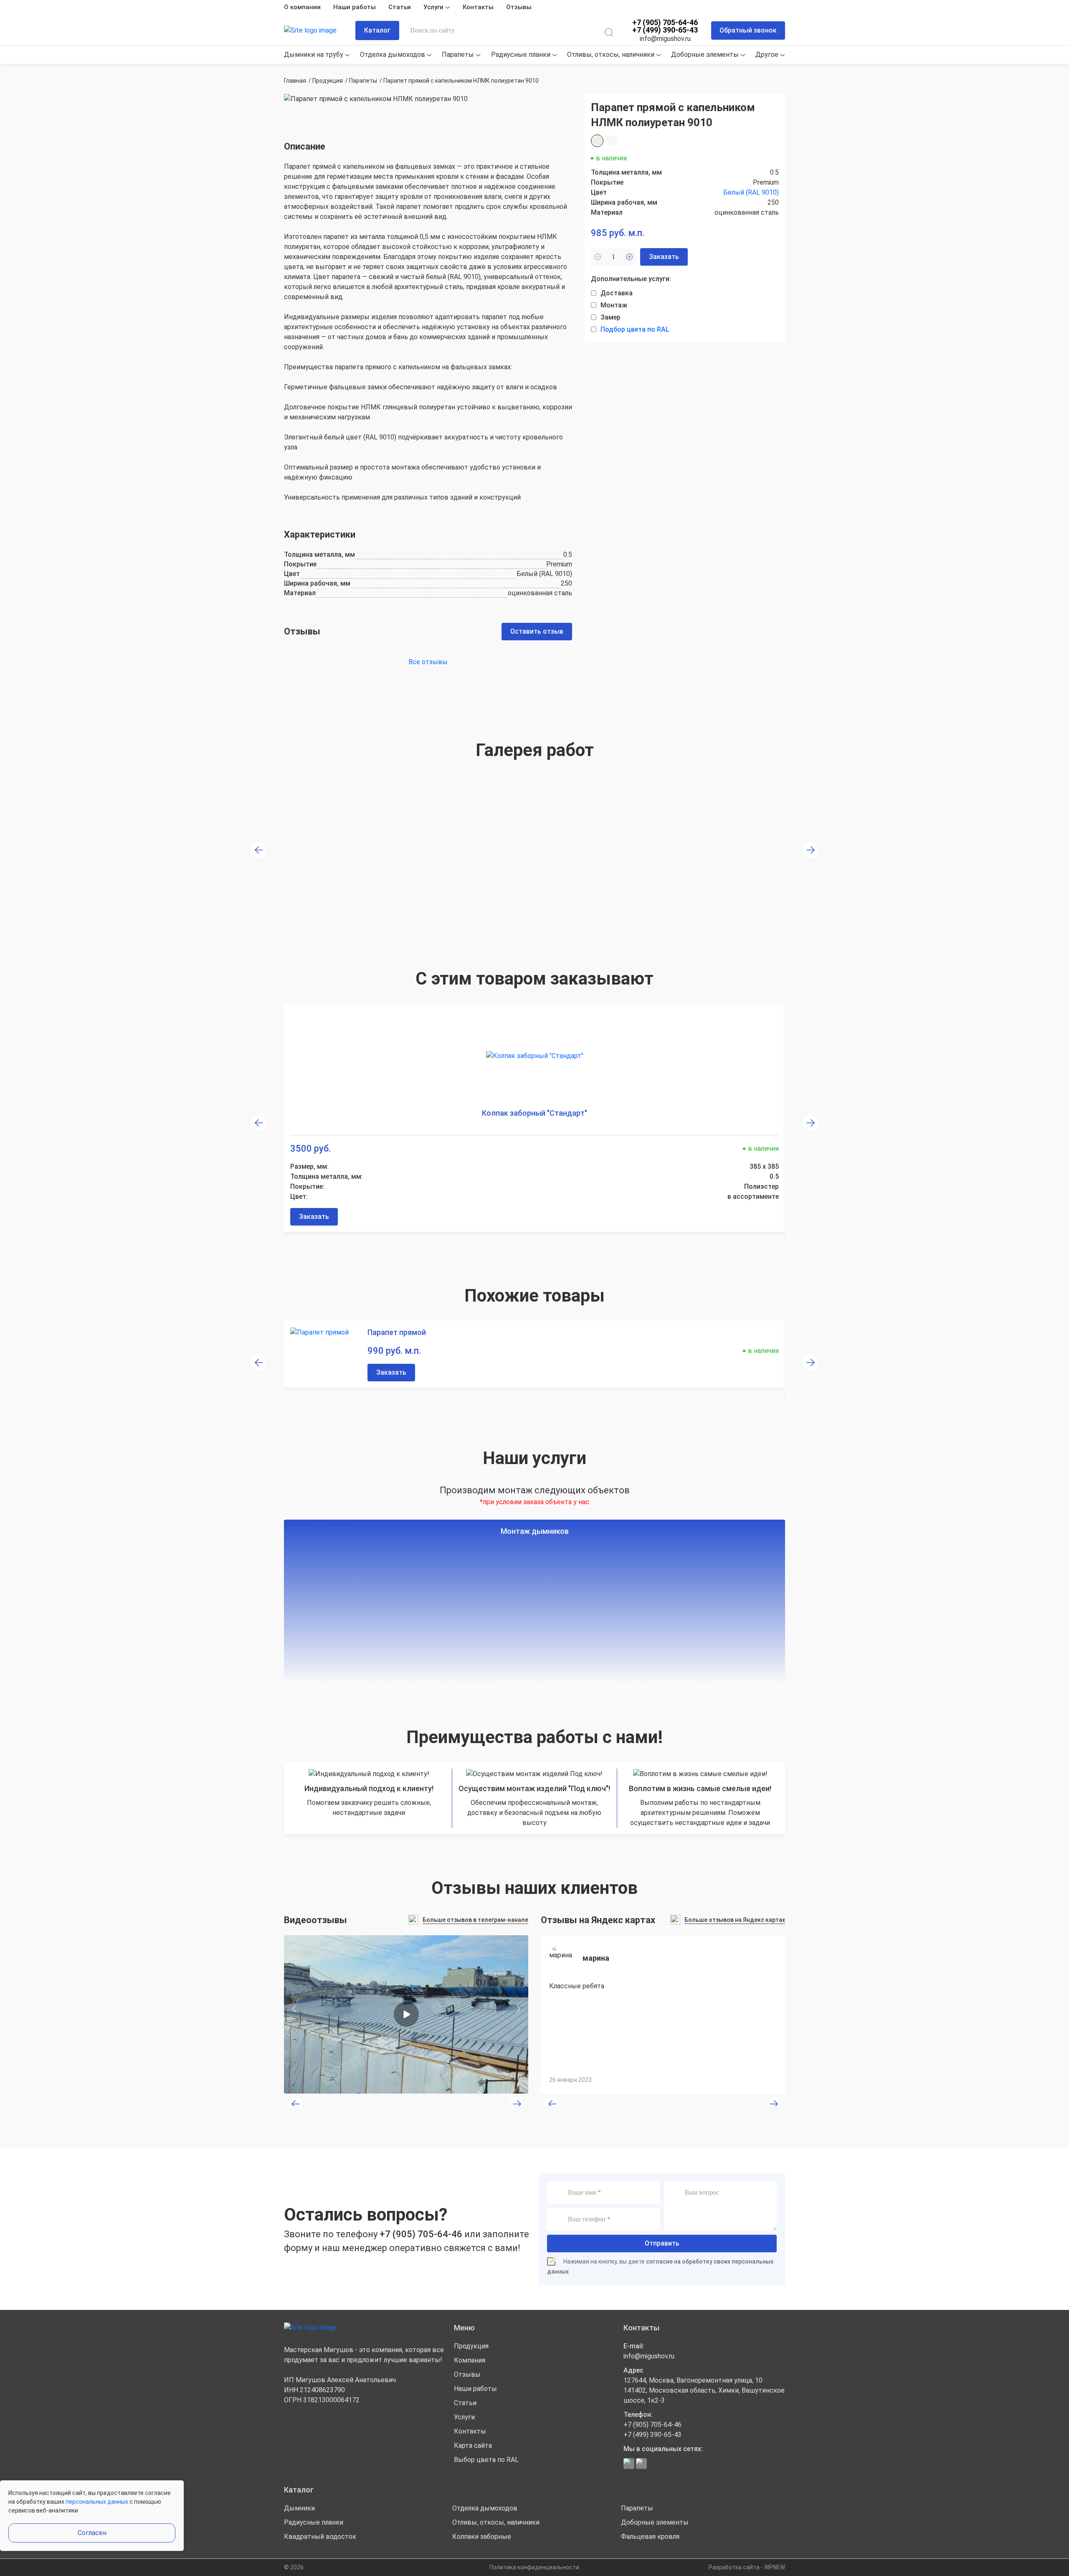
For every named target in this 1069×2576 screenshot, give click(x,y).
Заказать (314, 1217)
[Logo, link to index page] (317, 31)
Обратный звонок (748, 30)
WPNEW (775, 2567)
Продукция (471, 2346)
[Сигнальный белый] (612, 141)
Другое (768, 55)
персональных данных (97, 2502)
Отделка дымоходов (393, 55)
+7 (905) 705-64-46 (665, 23)
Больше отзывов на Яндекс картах (735, 1920)
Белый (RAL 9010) (751, 192)
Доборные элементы (706, 55)
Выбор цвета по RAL (486, 2460)
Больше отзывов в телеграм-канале (475, 1920)
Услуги (434, 7)
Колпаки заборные (482, 2537)
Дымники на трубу (314, 55)
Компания (470, 2360)
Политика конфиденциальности (534, 2567)
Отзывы (519, 7)
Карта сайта (473, 2445)
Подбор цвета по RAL (635, 329)
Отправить (662, 2243)
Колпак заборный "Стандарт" (534, 1113)
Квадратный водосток (320, 2537)
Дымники (299, 2508)
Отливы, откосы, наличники (612, 55)
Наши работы (355, 7)
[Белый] (597, 141)
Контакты (478, 7)
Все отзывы (428, 662)
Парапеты (459, 55)
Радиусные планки (522, 55)
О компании (302, 7)
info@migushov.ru (665, 39)
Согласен (92, 2533)
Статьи (400, 7)
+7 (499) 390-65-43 (665, 30)
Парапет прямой (397, 1332)
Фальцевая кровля (650, 2537)
